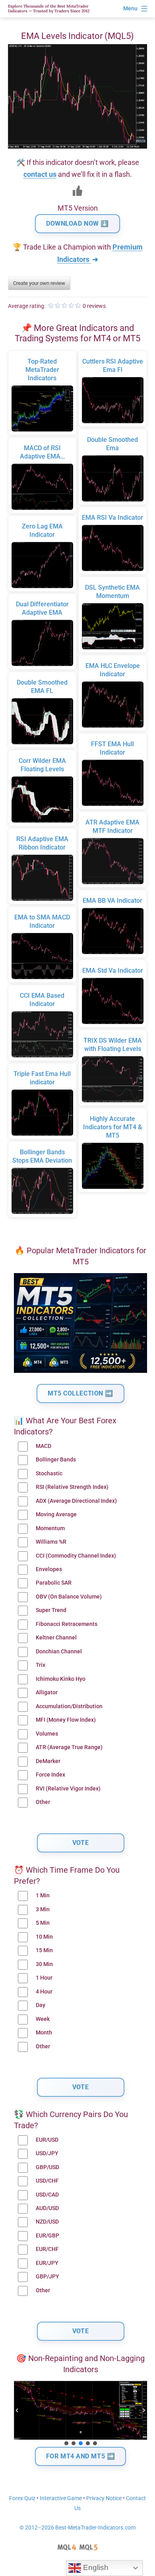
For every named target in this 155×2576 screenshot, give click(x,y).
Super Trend (51, 1610)
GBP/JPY (47, 2277)
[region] (80, 2414)
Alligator (47, 1692)
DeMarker (48, 1761)
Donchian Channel (59, 1652)
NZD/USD (47, 2222)
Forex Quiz (22, 2498)
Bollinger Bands (56, 1460)
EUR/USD (47, 2140)
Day (41, 2005)
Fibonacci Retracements (67, 1624)
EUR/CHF (47, 2249)
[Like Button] (77, 191)
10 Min (44, 1937)
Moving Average (56, 1514)
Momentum (50, 1528)
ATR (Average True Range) (69, 1747)
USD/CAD (47, 2195)
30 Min (44, 1964)
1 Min (43, 1896)
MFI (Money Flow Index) (66, 1720)
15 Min (44, 1950)
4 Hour (44, 1992)
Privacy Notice (104, 2498)
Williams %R (51, 1542)
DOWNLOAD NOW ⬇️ (77, 224)
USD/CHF (47, 2181)
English (95, 2567)
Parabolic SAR (54, 1583)
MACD (44, 1446)
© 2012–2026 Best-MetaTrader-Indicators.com (77, 2528)
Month (44, 2033)
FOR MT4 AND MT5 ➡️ (81, 2456)
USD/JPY (47, 2153)
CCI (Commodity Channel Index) (76, 1556)
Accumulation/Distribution (69, 1706)
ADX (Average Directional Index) (76, 1501)
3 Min (43, 1909)
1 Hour (44, 1978)
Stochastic (49, 1474)
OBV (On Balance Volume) (69, 1597)
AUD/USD (47, 2208)
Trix (41, 1665)
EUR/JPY (47, 2263)
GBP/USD (47, 2167)
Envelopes (49, 1569)
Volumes (47, 1734)
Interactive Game (61, 2498)
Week (43, 2019)
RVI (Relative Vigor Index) (68, 1789)
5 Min (43, 1923)
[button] (17, 2410)
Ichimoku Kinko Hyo (61, 1679)
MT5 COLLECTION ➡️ (80, 1393)
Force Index (50, 1775)
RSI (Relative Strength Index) (72, 1487)
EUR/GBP (47, 2236)
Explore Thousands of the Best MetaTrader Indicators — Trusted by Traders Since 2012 (49, 9)
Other (43, 1802)
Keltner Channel (56, 1638)
